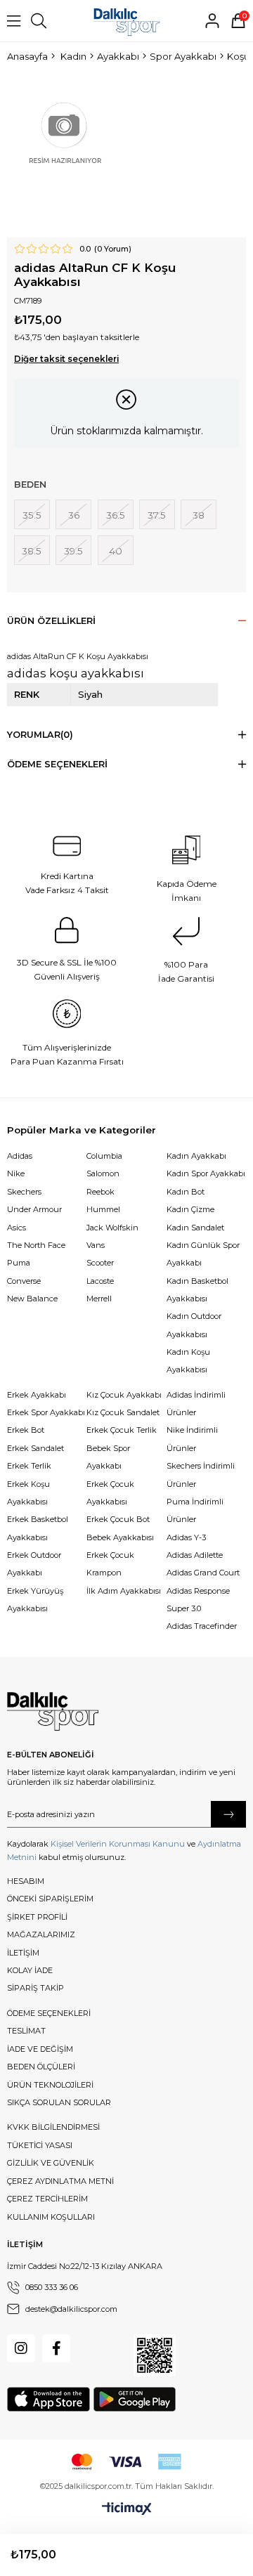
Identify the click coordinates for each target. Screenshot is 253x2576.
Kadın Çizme (190, 1209)
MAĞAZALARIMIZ (41, 1934)
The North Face (36, 1245)
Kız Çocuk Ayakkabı (124, 1395)
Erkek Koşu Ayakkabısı (28, 1493)
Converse (24, 1281)
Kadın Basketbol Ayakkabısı (197, 1290)
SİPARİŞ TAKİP (35, 1988)
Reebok (100, 1192)
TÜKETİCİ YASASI (40, 2145)
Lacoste (100, 1281)
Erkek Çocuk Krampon (110, 1564)
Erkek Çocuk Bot (118, 1519)
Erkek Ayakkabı (37, 1395)
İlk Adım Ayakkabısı (124, 1591)
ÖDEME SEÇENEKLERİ (49, 2013)
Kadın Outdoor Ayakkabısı (194, 1325)
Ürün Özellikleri (51, 621)
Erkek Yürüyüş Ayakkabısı (35, 1600)
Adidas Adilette (195, 1555)
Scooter (100, 1263)
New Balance (32, 1299)
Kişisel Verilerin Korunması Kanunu (118, 1844)
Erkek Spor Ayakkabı (46, 1412)
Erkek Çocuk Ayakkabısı (110, 1493)
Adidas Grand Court (203, 1573)
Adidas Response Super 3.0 (198, 1600)
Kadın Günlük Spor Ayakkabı (203, 1254)
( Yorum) (113, 249)
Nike (16, 1173)
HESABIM (26, 1881)
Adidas (20, 1156)
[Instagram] (21, 2348)
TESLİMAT (26, 2031)
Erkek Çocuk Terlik (122, 1430)
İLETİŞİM (23, 1953)
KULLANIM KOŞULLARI (51, 2217)
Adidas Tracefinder (202, 1626)
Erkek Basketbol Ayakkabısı (38, 1528)
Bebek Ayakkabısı (120, 1537)
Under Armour (34, 1209)
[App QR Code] (155, 2355)
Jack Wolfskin (112, 1228)
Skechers (24, 1192)
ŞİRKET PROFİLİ (37, 1917)
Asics (17, 1228)
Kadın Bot (186, 1192)
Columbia (104, 1156)
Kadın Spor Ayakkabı (206, 1173)
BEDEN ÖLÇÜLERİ (41, 2067)
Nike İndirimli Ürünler (192, 1439)
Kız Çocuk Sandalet (123, 1412)
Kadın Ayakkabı (196, 1156)
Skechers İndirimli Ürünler (201, 1475)
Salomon (103, 1173)
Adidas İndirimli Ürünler (196, 1404)
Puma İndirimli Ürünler (195, 1510)
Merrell (99, 1299)
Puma (19, 1263)
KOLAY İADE (30, 1970)
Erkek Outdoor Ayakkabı (34, 1564)
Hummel (103, 1209)
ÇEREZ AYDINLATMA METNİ (60, 2181)
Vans (96, 1245)
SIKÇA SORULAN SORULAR (59, 2102)
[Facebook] (56, 2348)
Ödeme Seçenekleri (57, 764)
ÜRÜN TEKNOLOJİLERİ (50, 2085)
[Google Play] (135, 2399)
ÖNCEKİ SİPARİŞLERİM (50, 1899)
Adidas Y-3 (186, 1537)
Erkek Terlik (29, 1466)
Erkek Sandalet (35, 1448)
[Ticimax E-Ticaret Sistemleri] (127, 2509)
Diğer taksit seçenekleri (66, 359)
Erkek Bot (26, 1430)
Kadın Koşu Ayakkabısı (188, 1361)
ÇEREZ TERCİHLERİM (47, 2199)
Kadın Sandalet (195, 1228)
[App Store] (48, 2399)
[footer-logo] (53, 1712)
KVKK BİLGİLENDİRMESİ (53, 2127)
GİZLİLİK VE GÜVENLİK (51, 2163)
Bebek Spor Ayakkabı (108, 1457)
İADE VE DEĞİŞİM (40, 2049)
